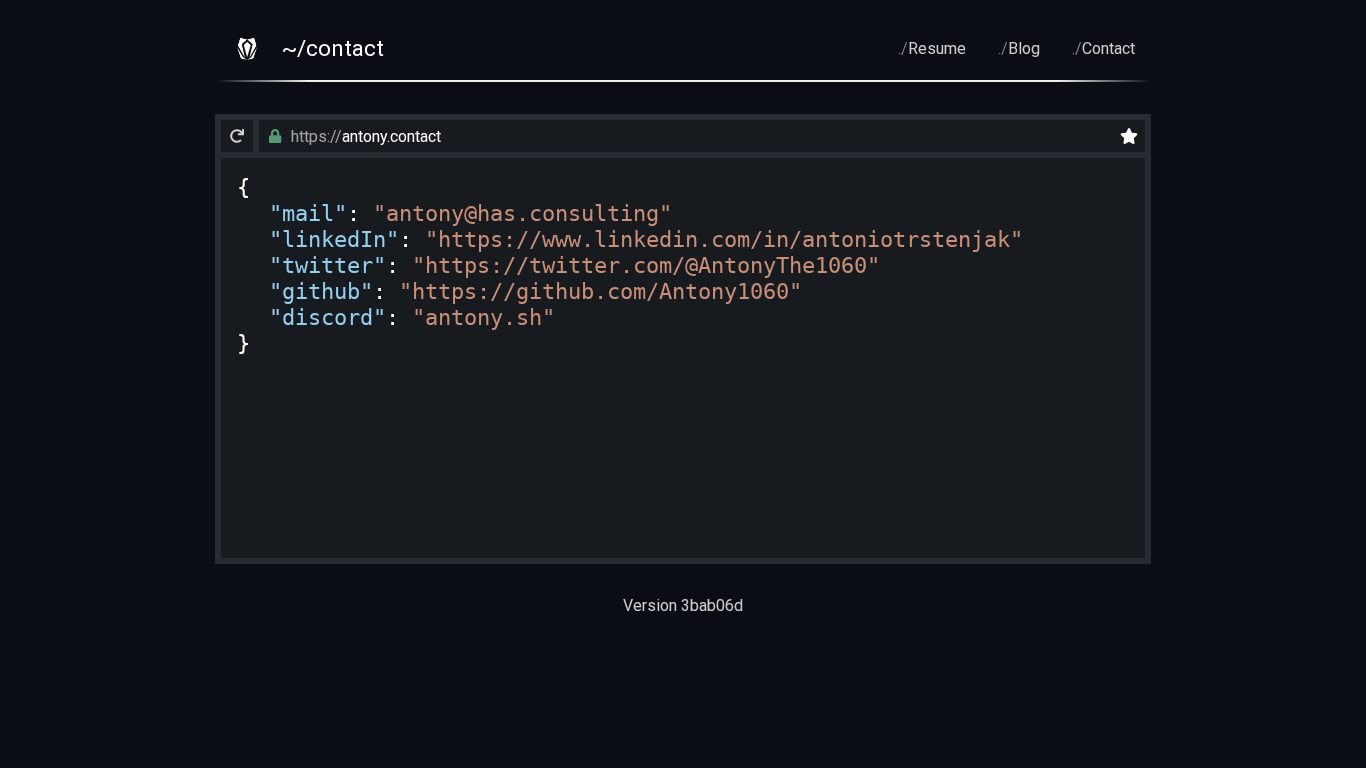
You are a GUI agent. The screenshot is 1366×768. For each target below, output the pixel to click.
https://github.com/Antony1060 (600, 291)
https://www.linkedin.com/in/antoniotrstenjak (724, 239)
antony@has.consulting (522, 213)
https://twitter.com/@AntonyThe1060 (646, 265)
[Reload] (237, 136)
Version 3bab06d (683, 605)
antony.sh (483, 317)
